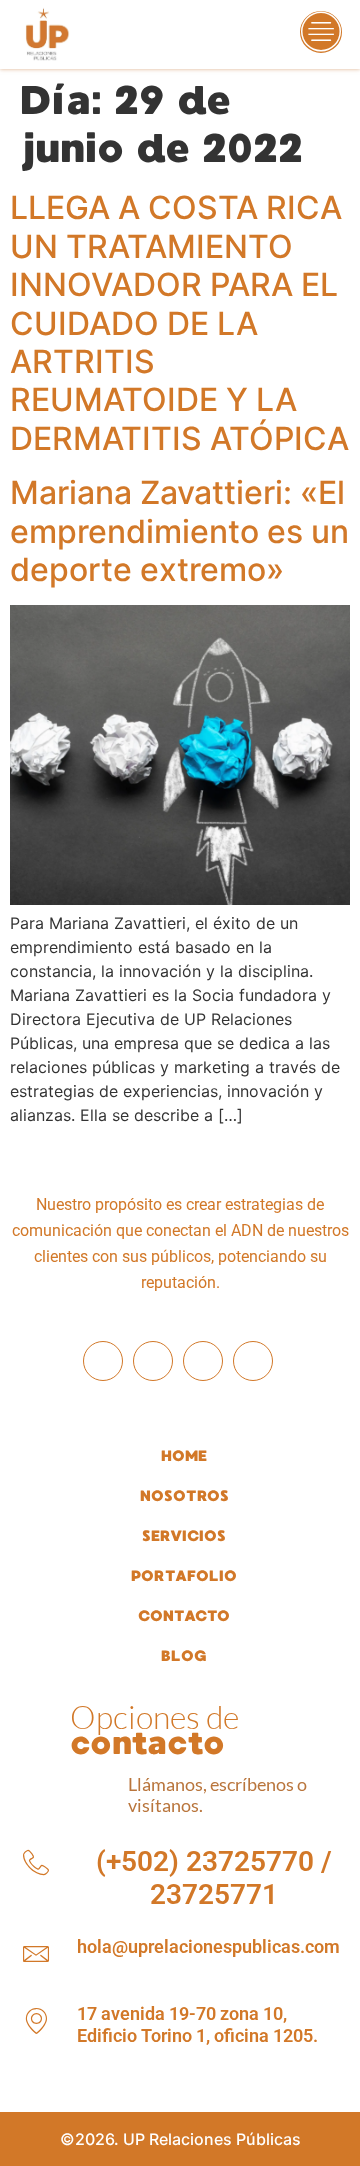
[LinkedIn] (203, 1361)
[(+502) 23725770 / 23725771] (36, 1863)
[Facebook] (103, 1361)
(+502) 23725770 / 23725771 (214, 1878)
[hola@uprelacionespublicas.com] (36, 1954)
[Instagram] (153, 1361)
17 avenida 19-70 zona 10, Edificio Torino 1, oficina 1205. (197, 2024)
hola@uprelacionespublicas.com (208, 1946)
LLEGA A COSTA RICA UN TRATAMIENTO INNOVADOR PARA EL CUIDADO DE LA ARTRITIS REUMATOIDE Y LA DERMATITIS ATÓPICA (179, 322)
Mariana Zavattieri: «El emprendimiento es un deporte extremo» (179, 531)
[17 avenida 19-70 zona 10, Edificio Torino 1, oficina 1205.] (36, 2021)
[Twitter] (253, 1361)
